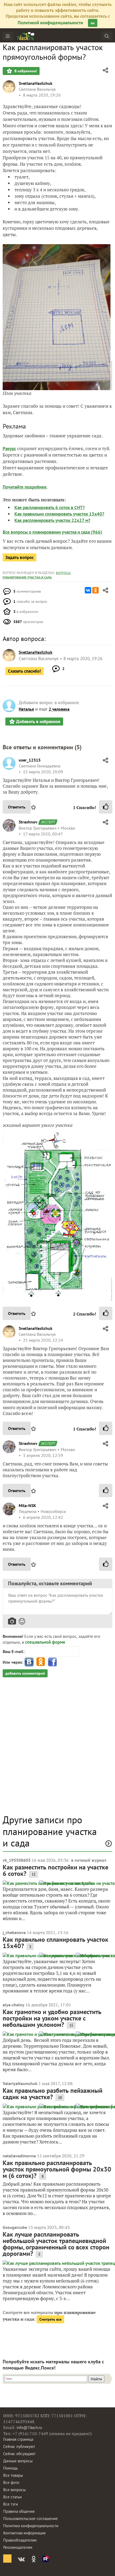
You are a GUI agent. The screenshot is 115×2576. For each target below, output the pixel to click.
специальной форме (45, 1642)
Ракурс (9, 449)
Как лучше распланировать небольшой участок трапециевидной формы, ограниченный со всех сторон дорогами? (56, 2244)
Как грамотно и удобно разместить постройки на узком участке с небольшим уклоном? (52, 2018)
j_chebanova (14, 1932)
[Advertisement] (57, 1749)
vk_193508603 (17, 1860)
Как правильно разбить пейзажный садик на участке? (53, 2094)
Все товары (13, 2475)
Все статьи (12, 2497)
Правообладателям (20, 2540)
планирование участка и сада (27, 577)
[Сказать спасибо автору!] (106, 807)
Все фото (11, 2482)
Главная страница (18, 2439)
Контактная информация (24, 2533)
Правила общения (19, 2511)
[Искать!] (107, 36)
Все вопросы (14, 2490)
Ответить (17, 807)
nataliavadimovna (19, 2156)
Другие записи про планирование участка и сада (50, 1831)
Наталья (26, 709)
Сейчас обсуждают (19, 2454)
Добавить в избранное (38, 722)
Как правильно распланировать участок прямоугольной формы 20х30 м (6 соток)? (57, 2169)
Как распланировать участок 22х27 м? (52, 520)
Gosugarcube (15, 2227)
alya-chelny (14, 2005)
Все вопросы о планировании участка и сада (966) (52, 532)
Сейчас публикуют (19, 2446)
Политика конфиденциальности (31, 2526)
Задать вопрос (20, 557)
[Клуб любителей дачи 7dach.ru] (26, 36)
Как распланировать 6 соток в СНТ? (50, 508)
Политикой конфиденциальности (50, 23)
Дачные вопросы (18, 2461)
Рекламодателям (18, 2547)
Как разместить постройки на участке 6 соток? (55, 1870)
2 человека (59, 709)
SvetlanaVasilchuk (36, 83)
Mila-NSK (27, 1505)
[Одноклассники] (95, 590)
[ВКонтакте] (88, 590)
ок (93, 23)
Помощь (10, 2468)
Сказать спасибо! (24, 671)
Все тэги (11, 2504)
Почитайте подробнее (25, 487)
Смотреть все (50, 2319)
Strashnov (28, 822)
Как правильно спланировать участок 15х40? (59, 514)
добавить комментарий (25, 1673)
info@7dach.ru (29, 2428)
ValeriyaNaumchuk (20, 2083)
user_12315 (30, 760)
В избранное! (25, 71)
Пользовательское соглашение (30, 2518)
